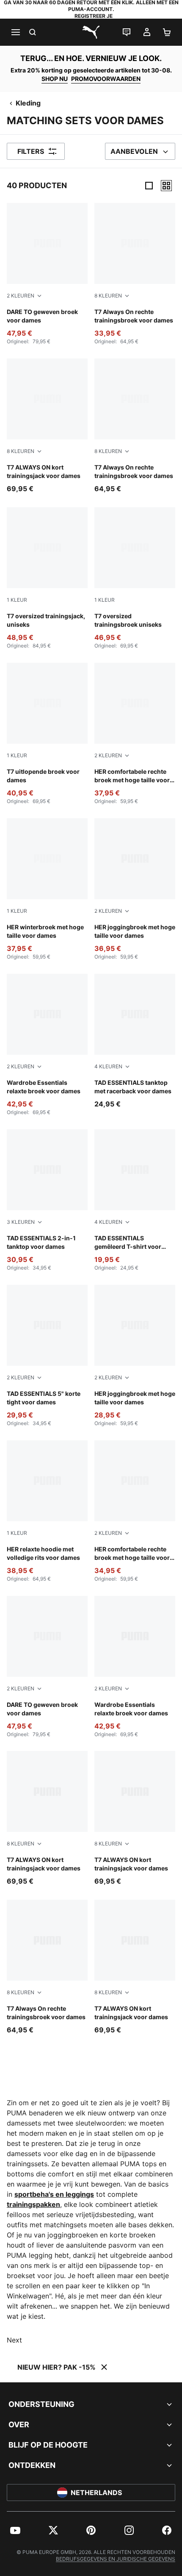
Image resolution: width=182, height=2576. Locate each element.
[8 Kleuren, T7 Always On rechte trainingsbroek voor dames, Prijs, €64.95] (135, 426)
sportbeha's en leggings (54, 2194)
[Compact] (149, 186)
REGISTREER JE (94, 16)
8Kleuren (108, 296)
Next (14, 2340)
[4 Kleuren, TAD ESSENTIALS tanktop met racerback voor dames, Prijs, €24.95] (135, 1041)
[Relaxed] (166, 186)
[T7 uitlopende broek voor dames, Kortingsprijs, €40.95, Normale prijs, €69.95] (47, 734)
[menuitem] (15, 2530)
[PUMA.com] (91, 32)
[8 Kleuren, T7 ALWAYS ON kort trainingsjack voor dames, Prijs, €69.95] (47, 426)
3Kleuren (21, 1222)
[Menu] (15, 32)
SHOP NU (55, 79)
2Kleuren (21, 296)
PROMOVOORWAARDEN (106, 79)
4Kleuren (108, 1066)
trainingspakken (33, 2204)
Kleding (28, 103)
